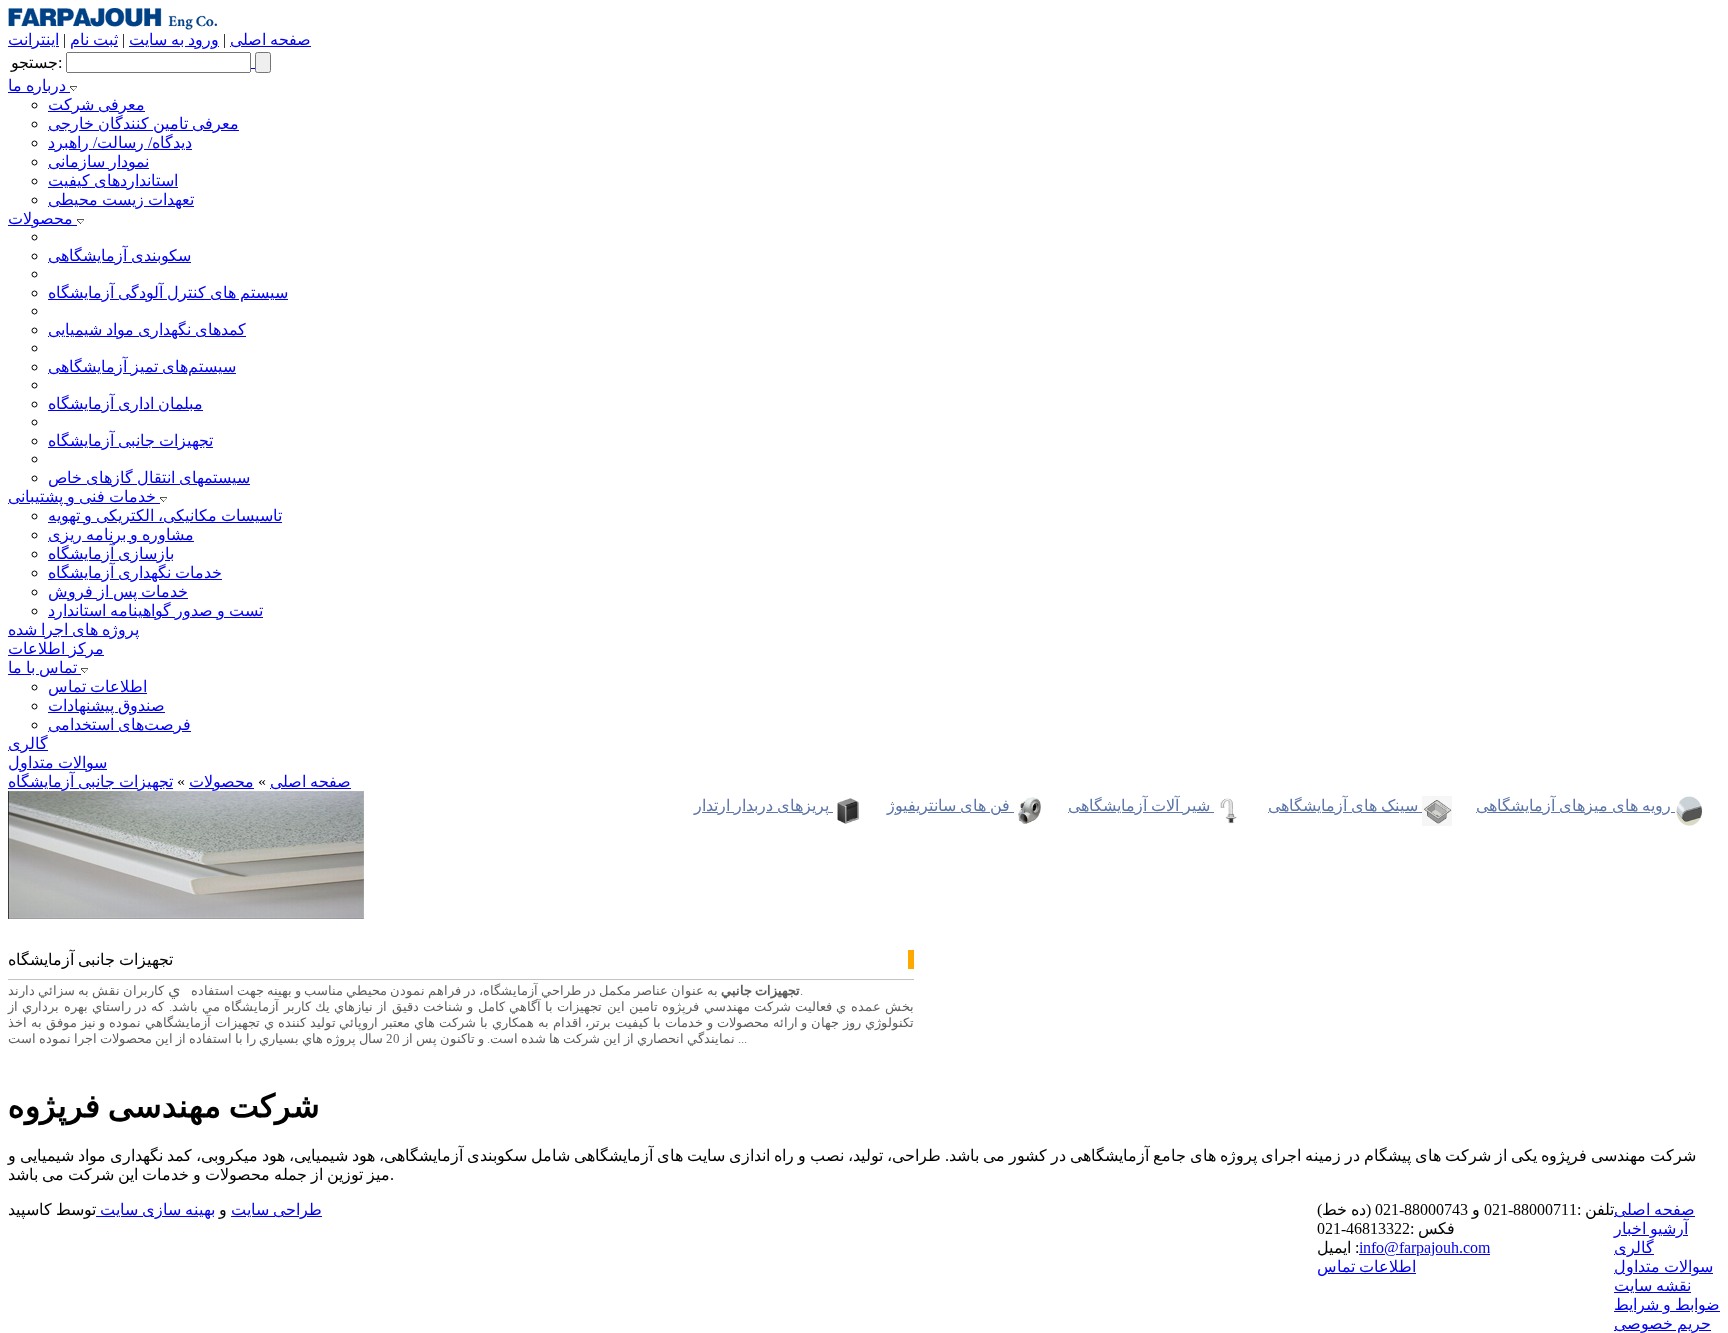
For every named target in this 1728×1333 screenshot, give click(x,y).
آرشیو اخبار (1651, 1228)
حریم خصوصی (1662, 1323)
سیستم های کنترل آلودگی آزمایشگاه (168, 292)
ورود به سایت (174, 39)
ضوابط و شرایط (1667, 1304)
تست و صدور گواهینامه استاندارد (155, 610)
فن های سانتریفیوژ (950, 805)
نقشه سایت (1652, 1285)
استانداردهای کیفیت (113, 180)
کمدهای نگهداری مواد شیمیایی (147, 329)
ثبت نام (94, 39)
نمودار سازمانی (98, 161)
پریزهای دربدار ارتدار (763, 805)
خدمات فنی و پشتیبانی (84, 496)
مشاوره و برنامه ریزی (121, 534)
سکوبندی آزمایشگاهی (119, 255)
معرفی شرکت (96, 104)
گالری (28, 743)
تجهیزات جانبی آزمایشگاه (130, 440)
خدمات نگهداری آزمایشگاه (135, 572)
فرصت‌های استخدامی (119, 724)
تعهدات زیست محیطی (121, 199)
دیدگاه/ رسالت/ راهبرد (120, 142)
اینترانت (33, 39)
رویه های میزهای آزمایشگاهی (1575, 805)
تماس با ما (44, 667)
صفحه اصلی (270, 39)
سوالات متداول (57, 762)
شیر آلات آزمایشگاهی (1141, 805)
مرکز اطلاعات (56, 648)
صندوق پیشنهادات (106, 705)
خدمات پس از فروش (118, 591)
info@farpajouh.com (1424, 1247)
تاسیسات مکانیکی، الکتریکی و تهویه (165, 515)
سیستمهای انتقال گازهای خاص (149, 477)
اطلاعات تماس (97, 686)
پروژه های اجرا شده (73, 629)
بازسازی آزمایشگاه (111, 553)
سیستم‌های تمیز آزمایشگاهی (142, 366)
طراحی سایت (276, 1209)
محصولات (42, 218)
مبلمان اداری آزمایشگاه (125, 403)
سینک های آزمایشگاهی (1345, 805)
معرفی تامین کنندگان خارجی (143, 123)
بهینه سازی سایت (155, 1209)
